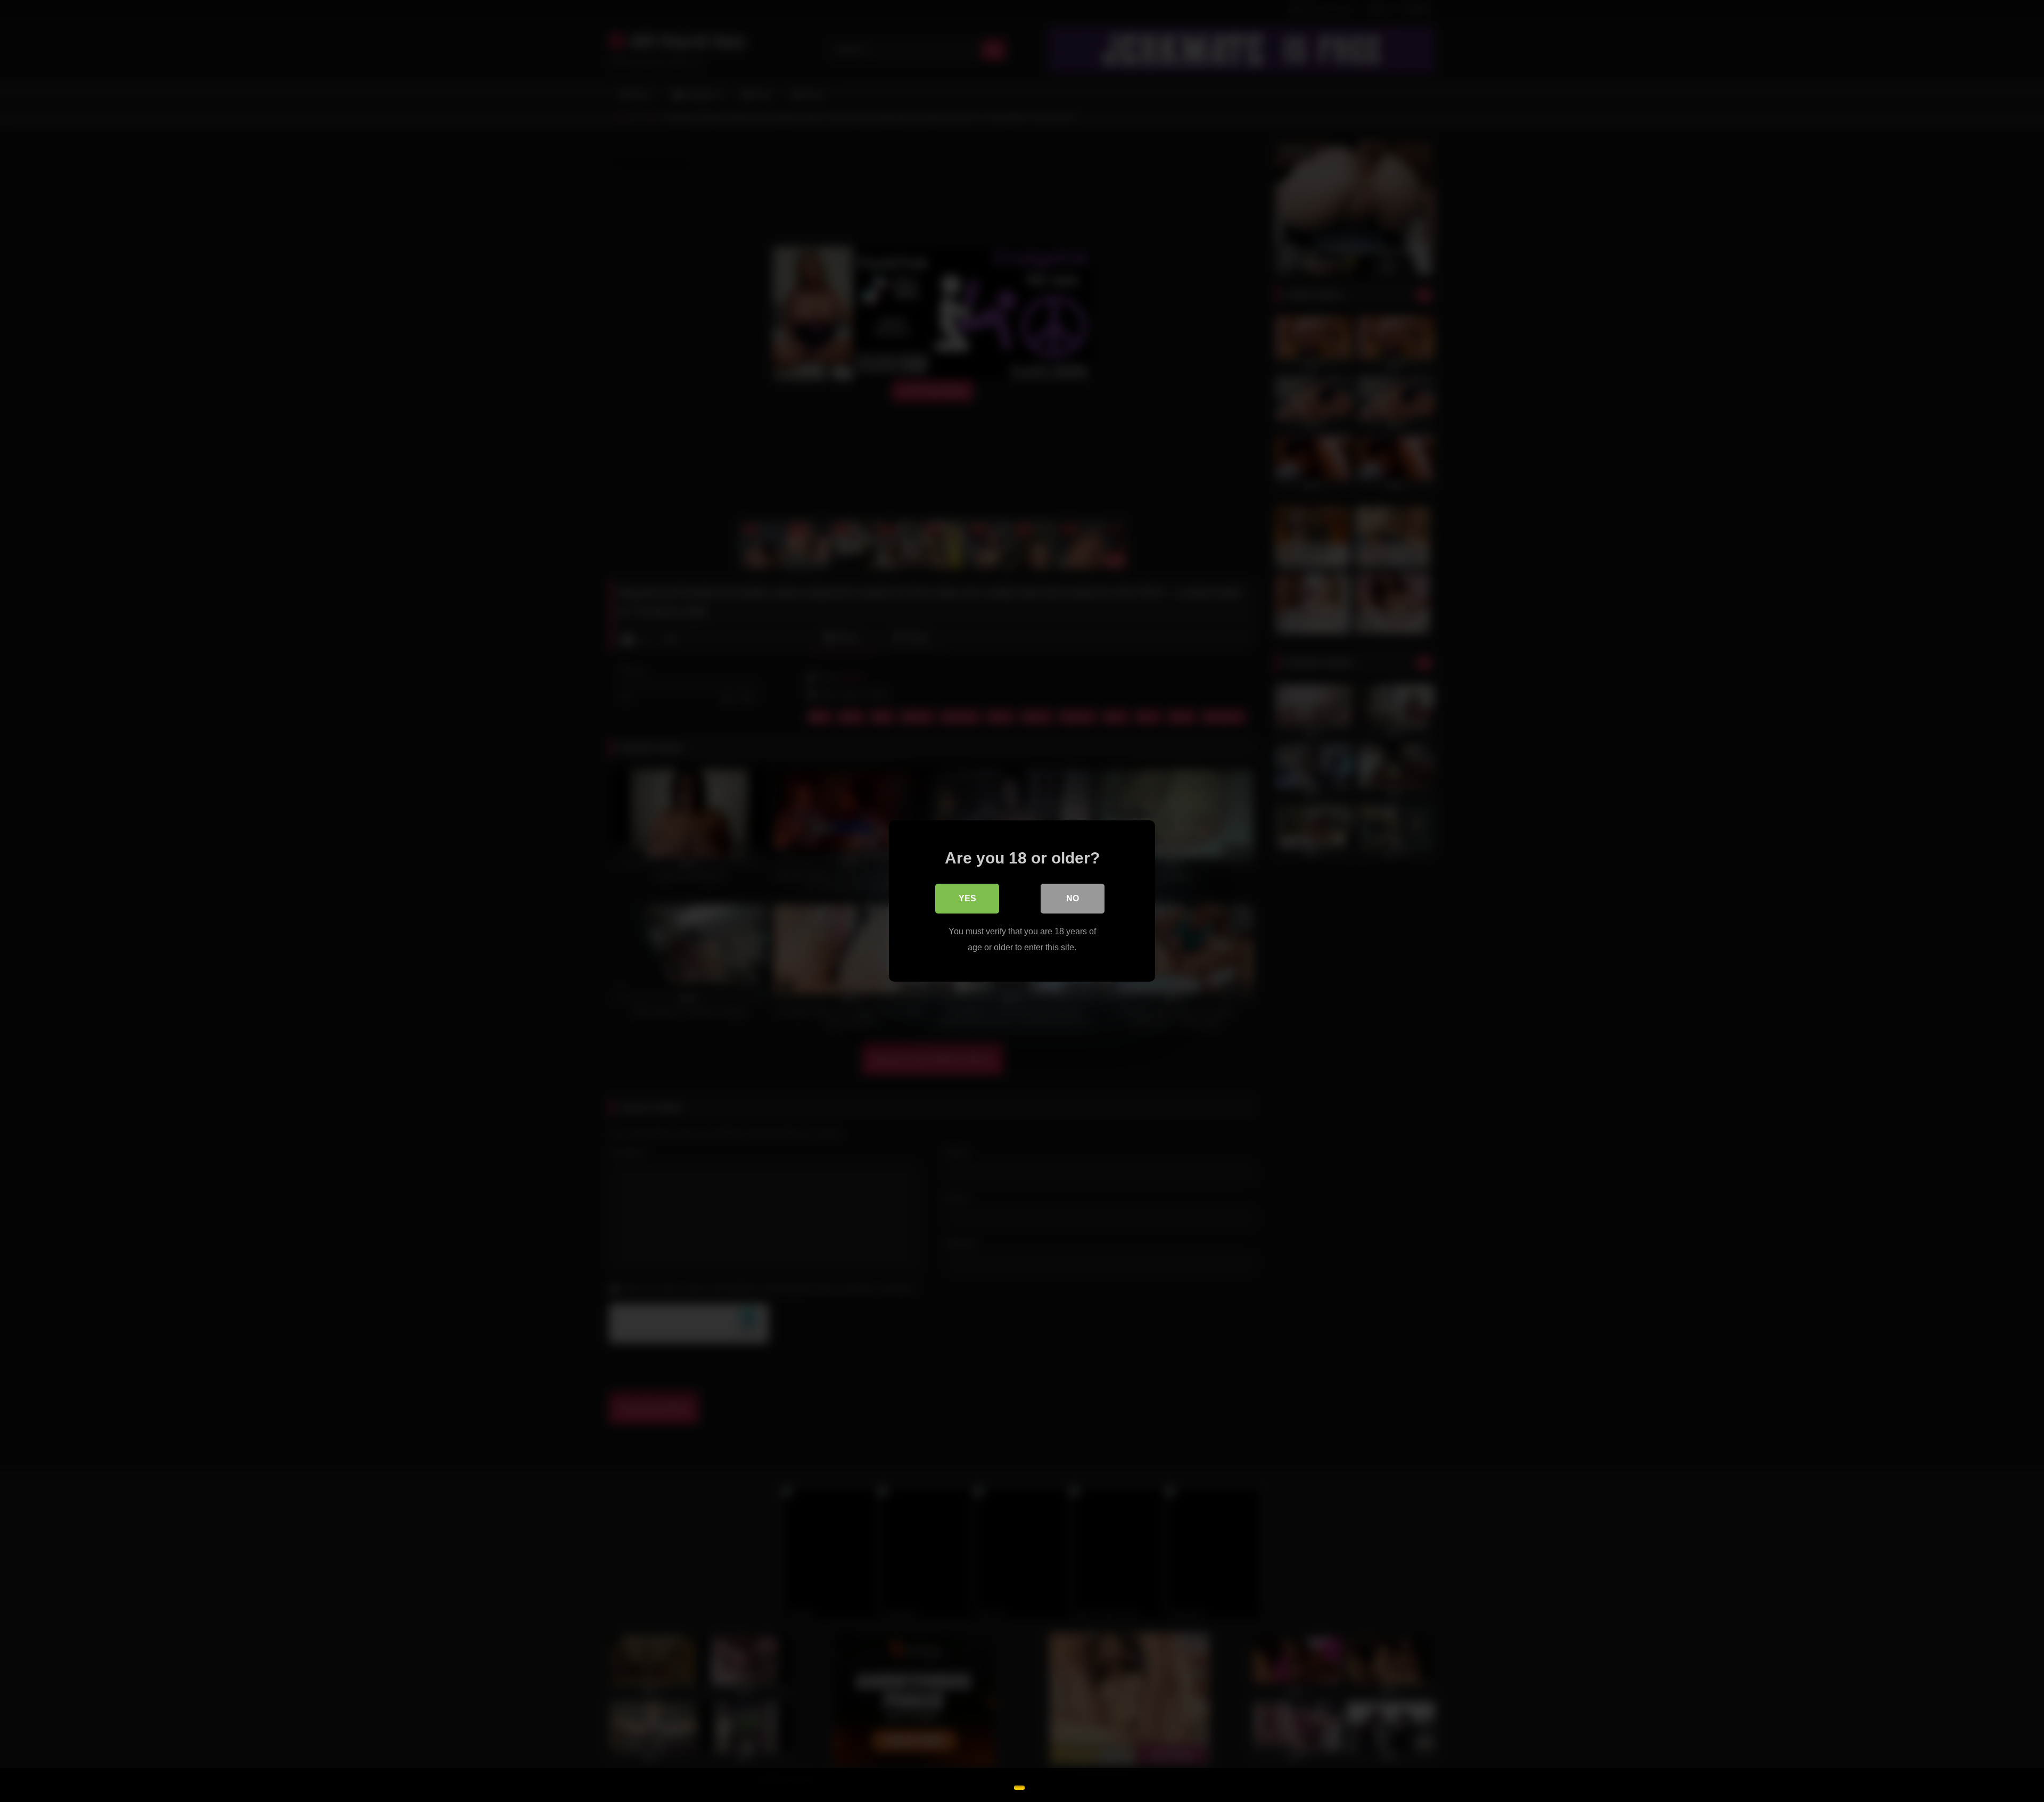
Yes (967, 898)
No (1073, 898)
